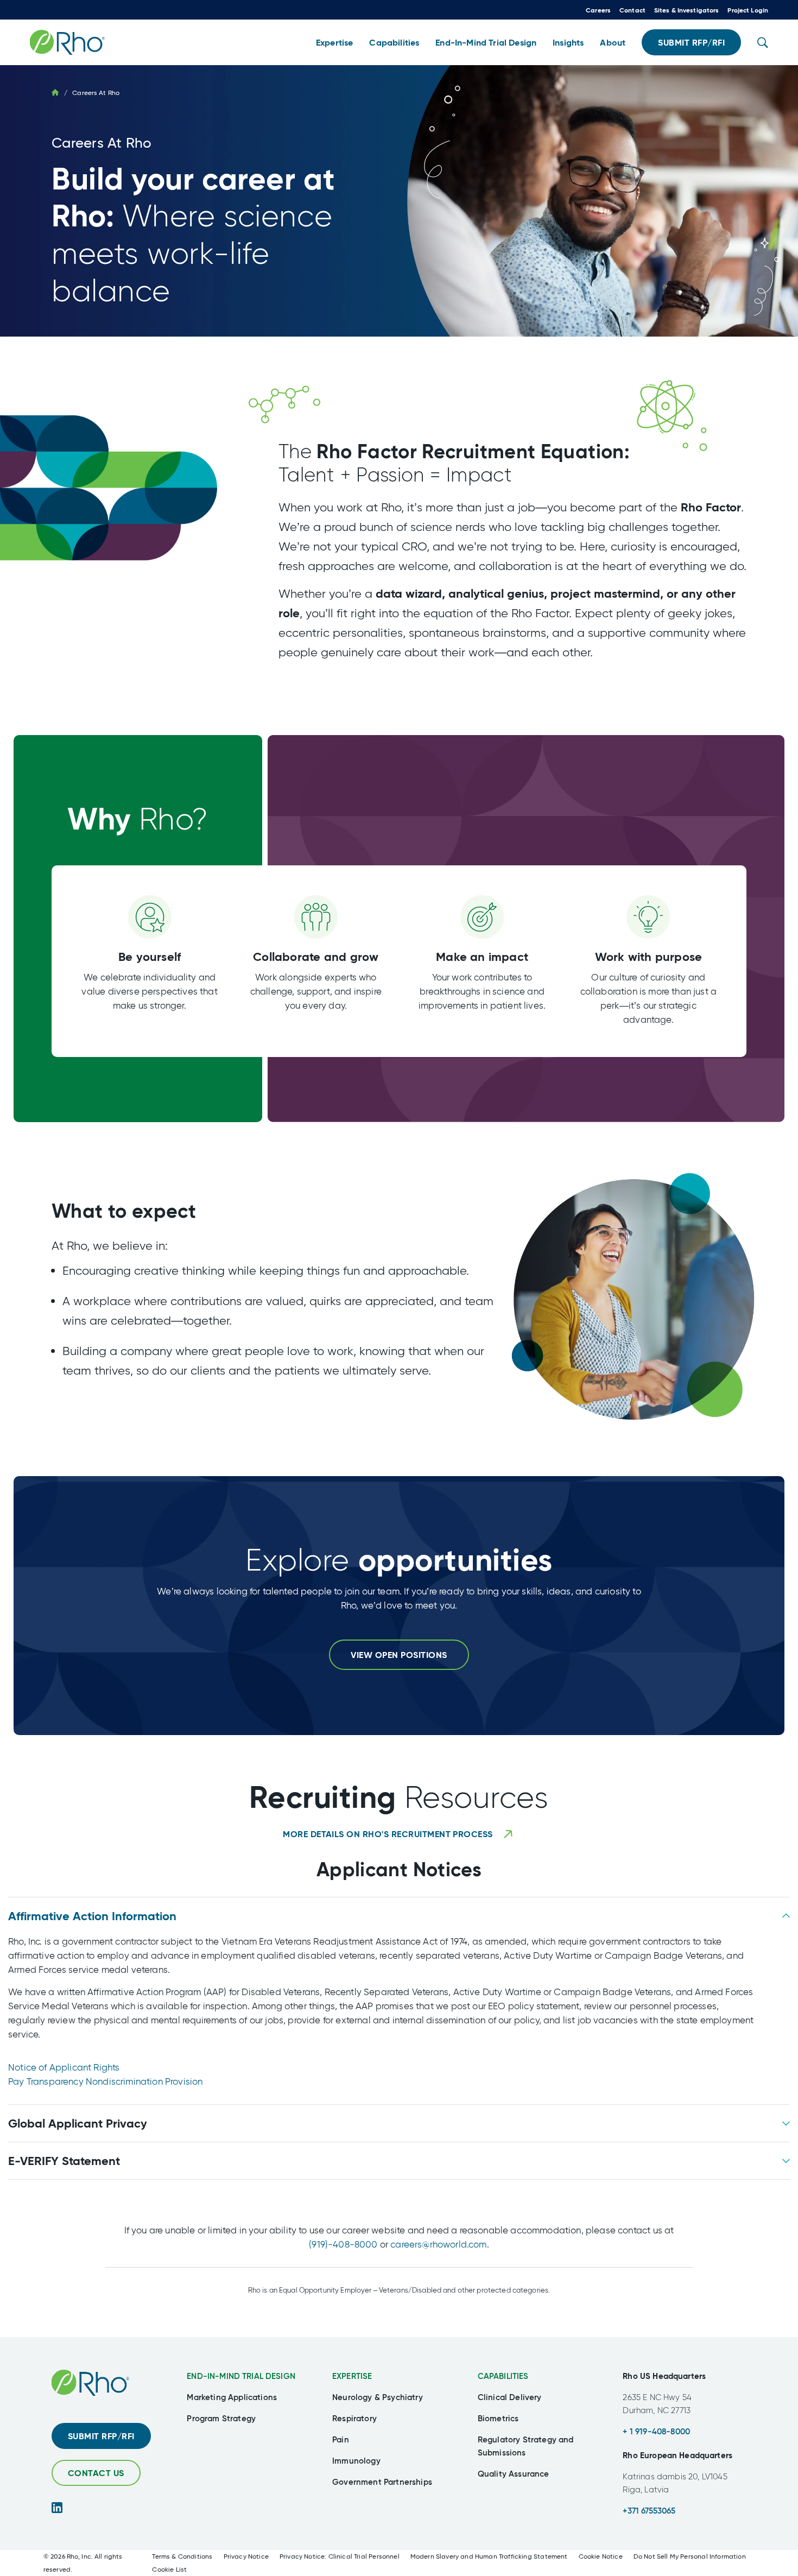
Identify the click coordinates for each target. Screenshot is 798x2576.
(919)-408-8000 (343, 2244)
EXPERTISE (352, 2376)
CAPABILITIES (503, 2376)
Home (55, 92)
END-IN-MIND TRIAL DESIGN (241, 2376)
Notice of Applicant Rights (64, 2067)
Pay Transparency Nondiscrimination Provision (105, 2081)
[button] (334, 43)
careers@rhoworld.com (438, 2244)
